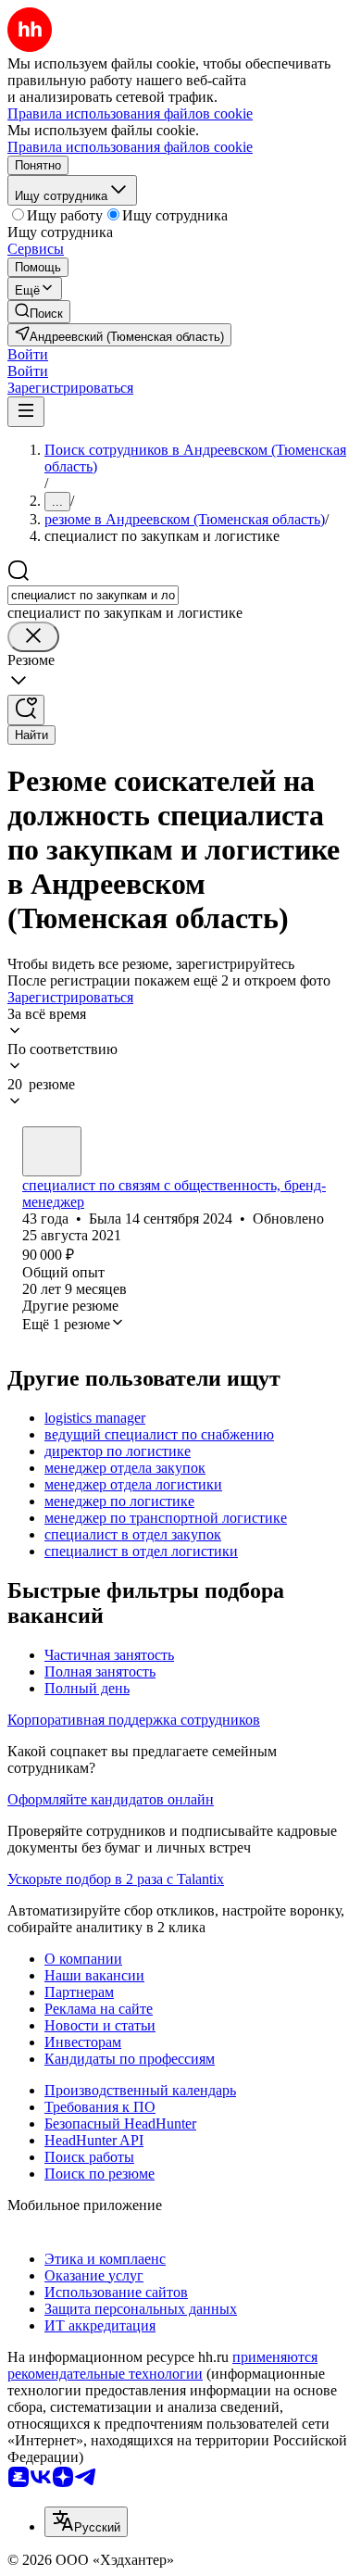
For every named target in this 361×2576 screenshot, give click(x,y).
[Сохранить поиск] (26, 710)
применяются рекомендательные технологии (162, 2365)
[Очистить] (33, 637)
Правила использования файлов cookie (130, 147)
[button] (28, 354)
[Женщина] (52, 1151)
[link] (39, 312)
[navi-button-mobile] (26, 412)
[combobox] (93, 595)
